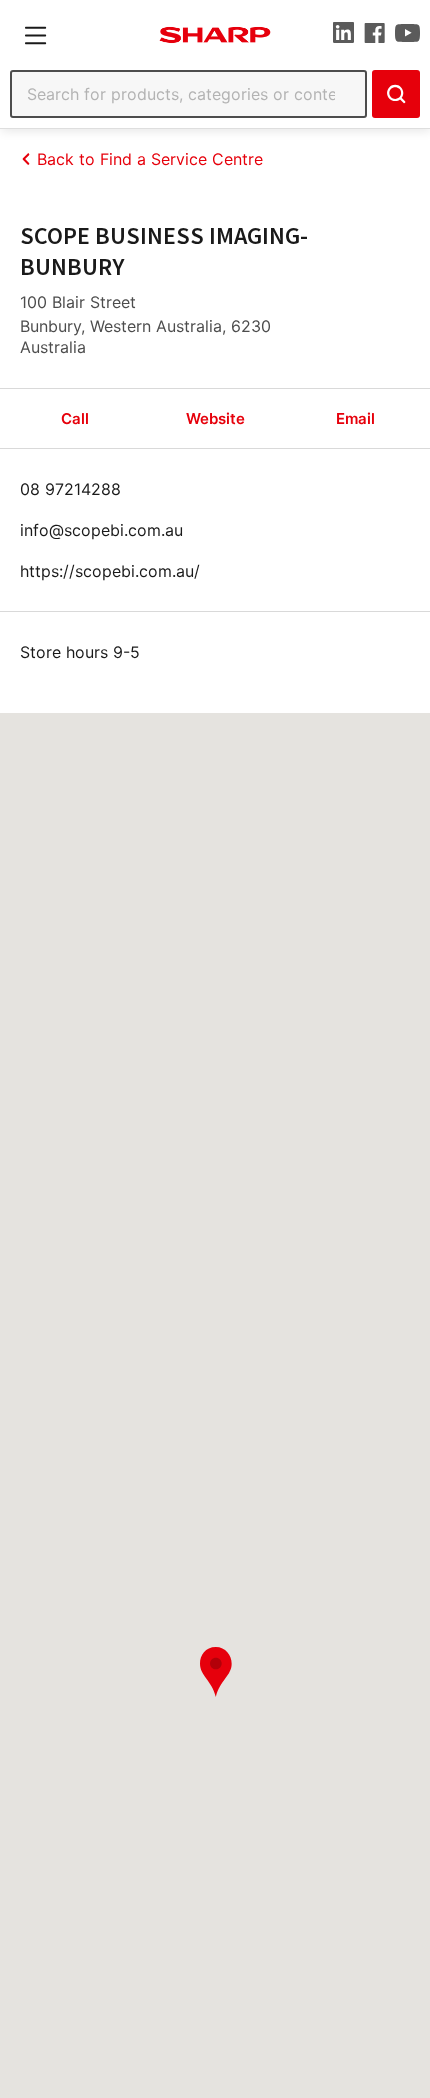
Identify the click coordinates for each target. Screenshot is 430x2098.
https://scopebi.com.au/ (110, 571)
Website (215, 418)
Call (75, 418)
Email (355, 418)
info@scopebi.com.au (101, 530)
